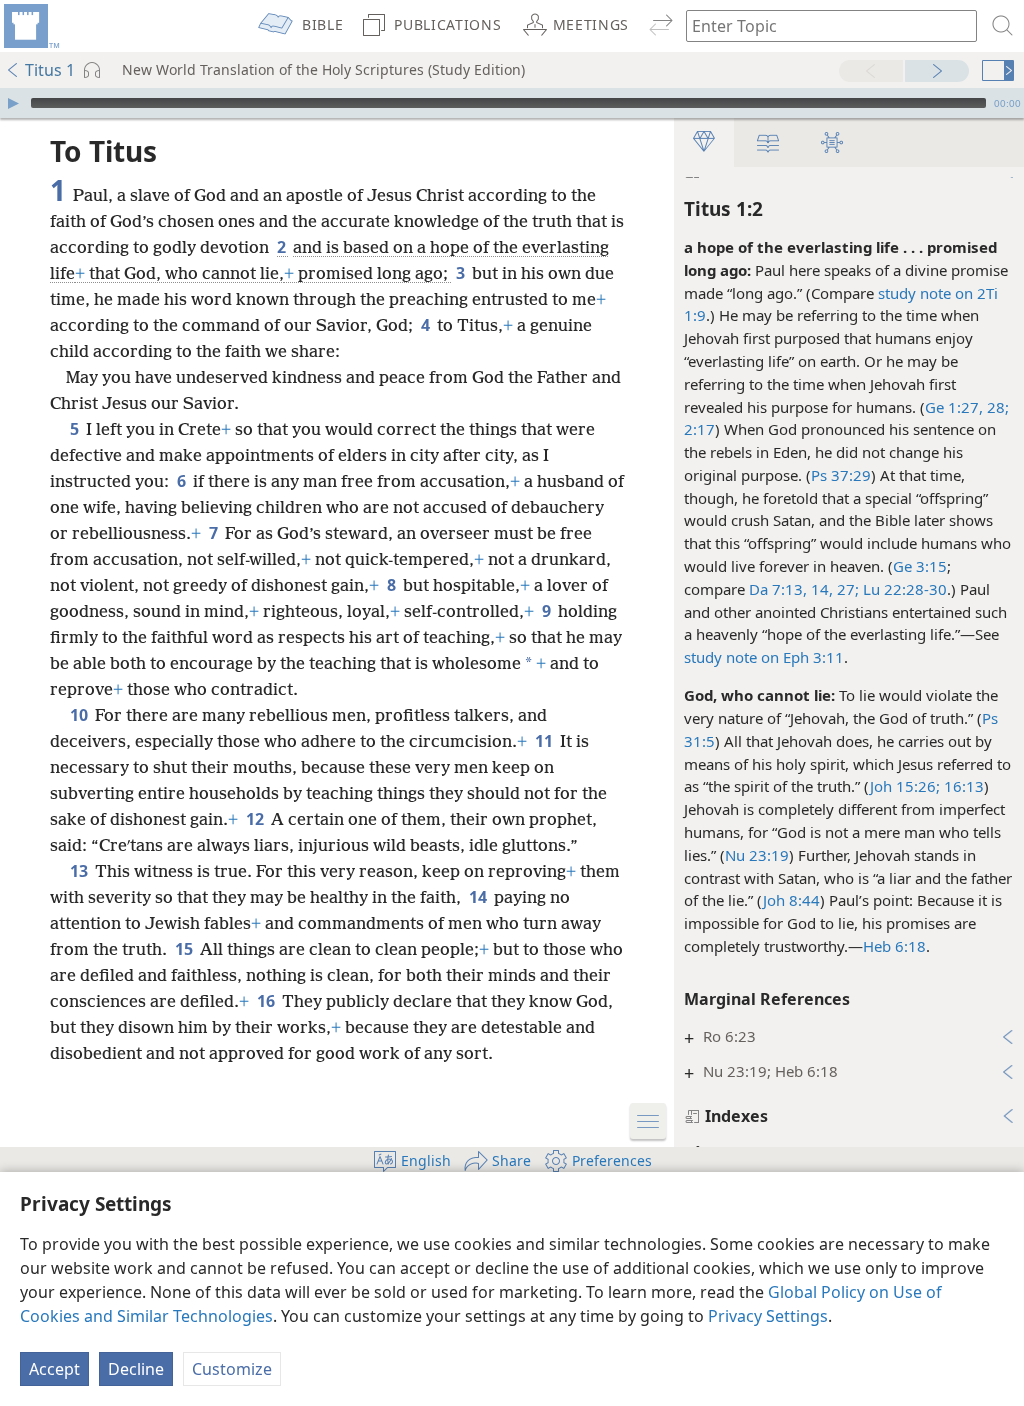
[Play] (13, 103)
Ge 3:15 (920, 566)
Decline (136, 1369)
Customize (232, 1369)
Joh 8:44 (791, 900)
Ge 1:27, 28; (967, 407)
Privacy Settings (768, 1316)
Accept (54, 1369)
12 (256, 819)
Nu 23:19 (757, 855)
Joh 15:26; (905, 786)
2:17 (699, 429)
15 (185, 949)
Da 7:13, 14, (791, 589)
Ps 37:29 (841, 475)
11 (545, 741)
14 (479, 897)
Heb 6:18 (894, 946)
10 (80, 715)
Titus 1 (50, 70)
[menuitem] (30, 26)
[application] (512, 103)
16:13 (962, 786)
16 (267, 1001)
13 (80, 871)
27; (846, 589)
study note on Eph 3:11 (764, 657)
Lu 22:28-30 (903, 589)
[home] (30, 26)
